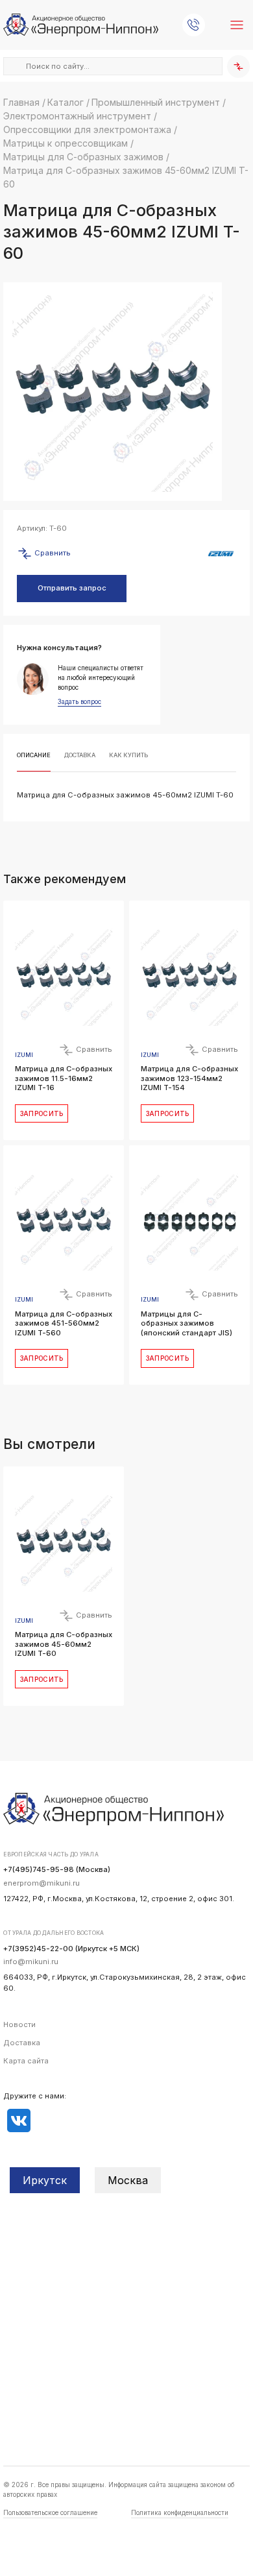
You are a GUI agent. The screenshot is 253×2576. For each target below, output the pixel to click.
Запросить (42, 1113)
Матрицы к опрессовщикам (66, 143)
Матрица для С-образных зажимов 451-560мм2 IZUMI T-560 (64, 1323)
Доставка (22, 2043)
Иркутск (45, 2180)
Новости (19, 2024)
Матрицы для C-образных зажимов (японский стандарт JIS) (187, 1323)
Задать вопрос (79, 702)
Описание (34, 755)
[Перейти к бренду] (221, 554)
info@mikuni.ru (31, 1962)
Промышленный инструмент (156, 102)
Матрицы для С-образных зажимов (83, 157)
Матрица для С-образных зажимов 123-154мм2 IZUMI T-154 (189, 1078)
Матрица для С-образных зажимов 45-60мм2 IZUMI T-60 (64, 1644)
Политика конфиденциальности (180, 2512)
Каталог (66, 102)
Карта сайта (26, 2061)
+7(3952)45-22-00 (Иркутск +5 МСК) (71, 1949)
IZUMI (24, 1055)
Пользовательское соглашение (50, 2512)
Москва (128, 2180)
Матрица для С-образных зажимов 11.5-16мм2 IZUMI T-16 (64, 1078)
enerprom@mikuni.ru (42, 1883)
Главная (21, 102)
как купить (128, 755)
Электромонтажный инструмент (77, 116)
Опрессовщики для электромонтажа (87, 129)
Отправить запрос (72, 588)
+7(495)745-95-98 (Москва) (57, 1869)
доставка (80, 755)
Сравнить (52, 553)
